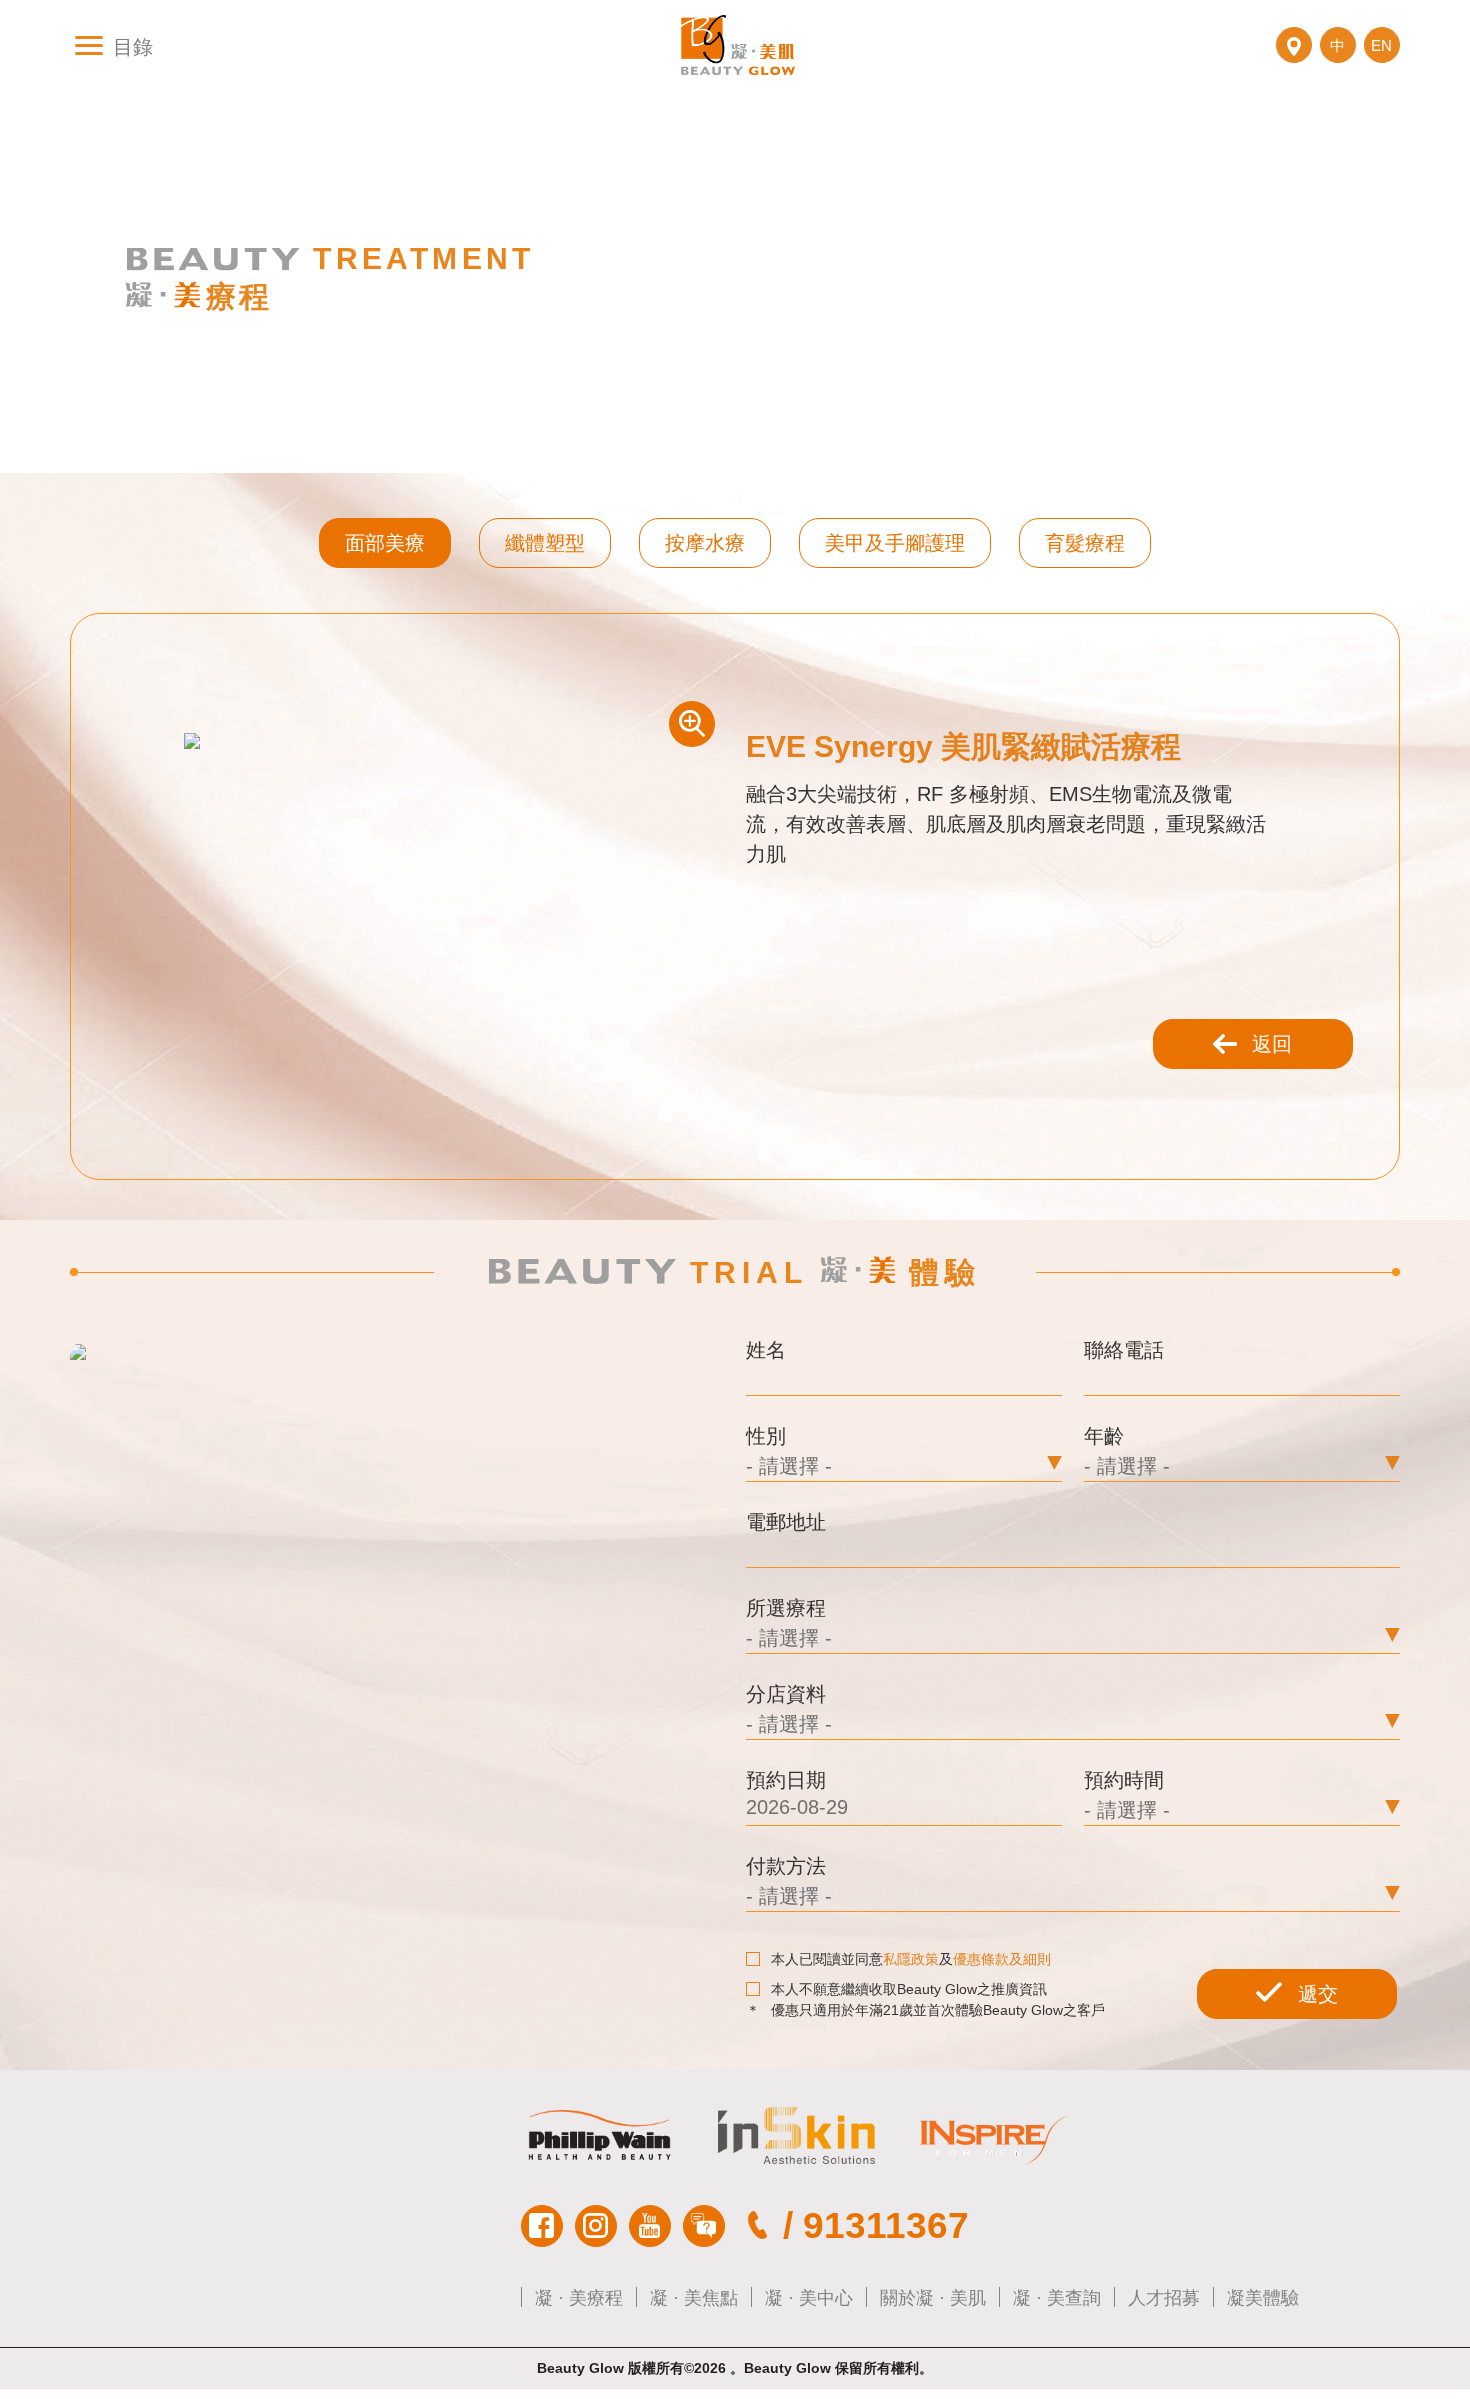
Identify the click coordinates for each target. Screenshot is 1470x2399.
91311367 (886, 2225)
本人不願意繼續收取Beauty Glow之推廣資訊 (909, 1989)
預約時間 (1124, 1780)
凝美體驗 (1263, 2297)
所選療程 (786, 1608)
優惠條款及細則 (1002, 1959)
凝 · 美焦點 (694, 2297)
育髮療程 (1085, 543)
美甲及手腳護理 (895, 543)
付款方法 (786, 1866)
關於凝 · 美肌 (933, 2297)
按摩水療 (705, 543)
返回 (1272, 1044)
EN (1381, 45)
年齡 (1104, 1436)
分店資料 (786, 1694)
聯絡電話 (1124, 1350)
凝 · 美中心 (809, 2297)
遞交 (1318, 1994)
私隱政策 (911, 1959)
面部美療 (385, 543)
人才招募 (1164, 2297)
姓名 (766, 1350)
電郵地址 (786, 1522)
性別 (766, 1436)
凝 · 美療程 (579, 2297)
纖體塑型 (545, 543)
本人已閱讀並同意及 (911, 1959)
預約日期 (786, 1780)
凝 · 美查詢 (1057, 2297)
